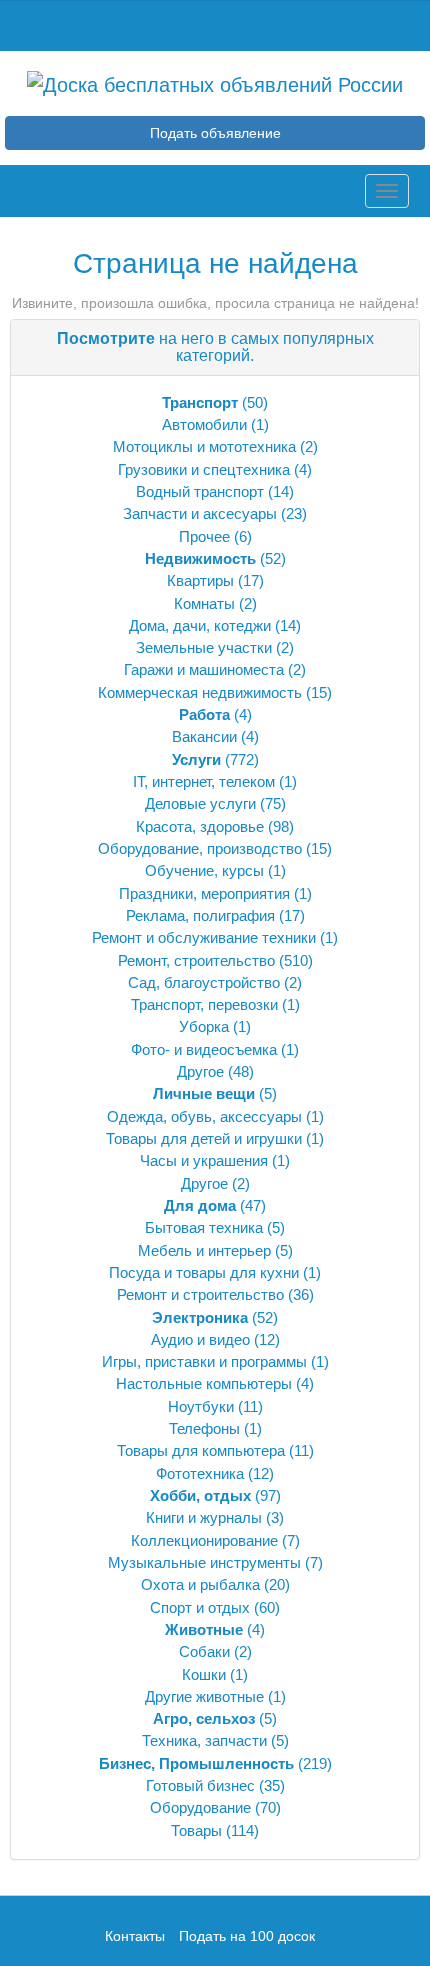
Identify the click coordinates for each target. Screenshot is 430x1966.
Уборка (204, 1026)
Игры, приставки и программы (204, 1361)
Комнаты (204, 603)
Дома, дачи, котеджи (200, 625)
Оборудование (200, 1807)
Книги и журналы (204, 1517)
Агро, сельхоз (204, 1718)
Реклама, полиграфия (200, 915)
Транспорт (200, 402)
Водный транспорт (200, 491)
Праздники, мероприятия (204, 893)
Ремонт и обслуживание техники (204, 937)
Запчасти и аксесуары (200, 513)
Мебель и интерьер (204, 1250)
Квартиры (200, 580)
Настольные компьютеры (204, 1383)
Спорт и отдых (200, 1607)
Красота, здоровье (200, 826)
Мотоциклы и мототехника (204, 446)
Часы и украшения (204, 1160)
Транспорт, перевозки (204, 1004)
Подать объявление (215, 133)
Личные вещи (204, 1093)
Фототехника (200, 1473)
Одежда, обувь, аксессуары (204, 1116)
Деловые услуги (200, 803)
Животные (204, 1629)
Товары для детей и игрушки (204, 1138)
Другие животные (204, 1696)
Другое (200, 1071)
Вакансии (204, 736)
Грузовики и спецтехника (204, 469)
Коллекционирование (204, 1540)
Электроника (200, 1317)
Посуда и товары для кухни (204, 1272)
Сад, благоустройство (204, 982)
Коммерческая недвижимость (200, 692)
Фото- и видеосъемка (204, 1049)
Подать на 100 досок (247, 1936)
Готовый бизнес (200, 1785)
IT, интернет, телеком (204, 781)
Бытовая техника (204, 1227)
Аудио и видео (200, 1339)
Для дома (200, 1205)
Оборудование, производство (200, 848)
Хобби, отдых (200, 1495)
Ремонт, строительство (196, 960)
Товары (196, 1830)
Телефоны (204, 1428)
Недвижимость (200, 558)
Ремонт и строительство (200, 1294)
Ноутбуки (201, 1406)
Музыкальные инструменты (204, 1562)
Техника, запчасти (204, 1740)
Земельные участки (204, 647)
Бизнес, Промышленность (196, 1763)
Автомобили (204, 424)
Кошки (204, 1674)
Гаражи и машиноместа (204, 669)
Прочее (204, 536)
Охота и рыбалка (200, 1584)
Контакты (137, 1936)
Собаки (204, 1651)
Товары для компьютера (201, 1450)
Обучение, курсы (204, 870)
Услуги (196, 759)
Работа (204, 714)
